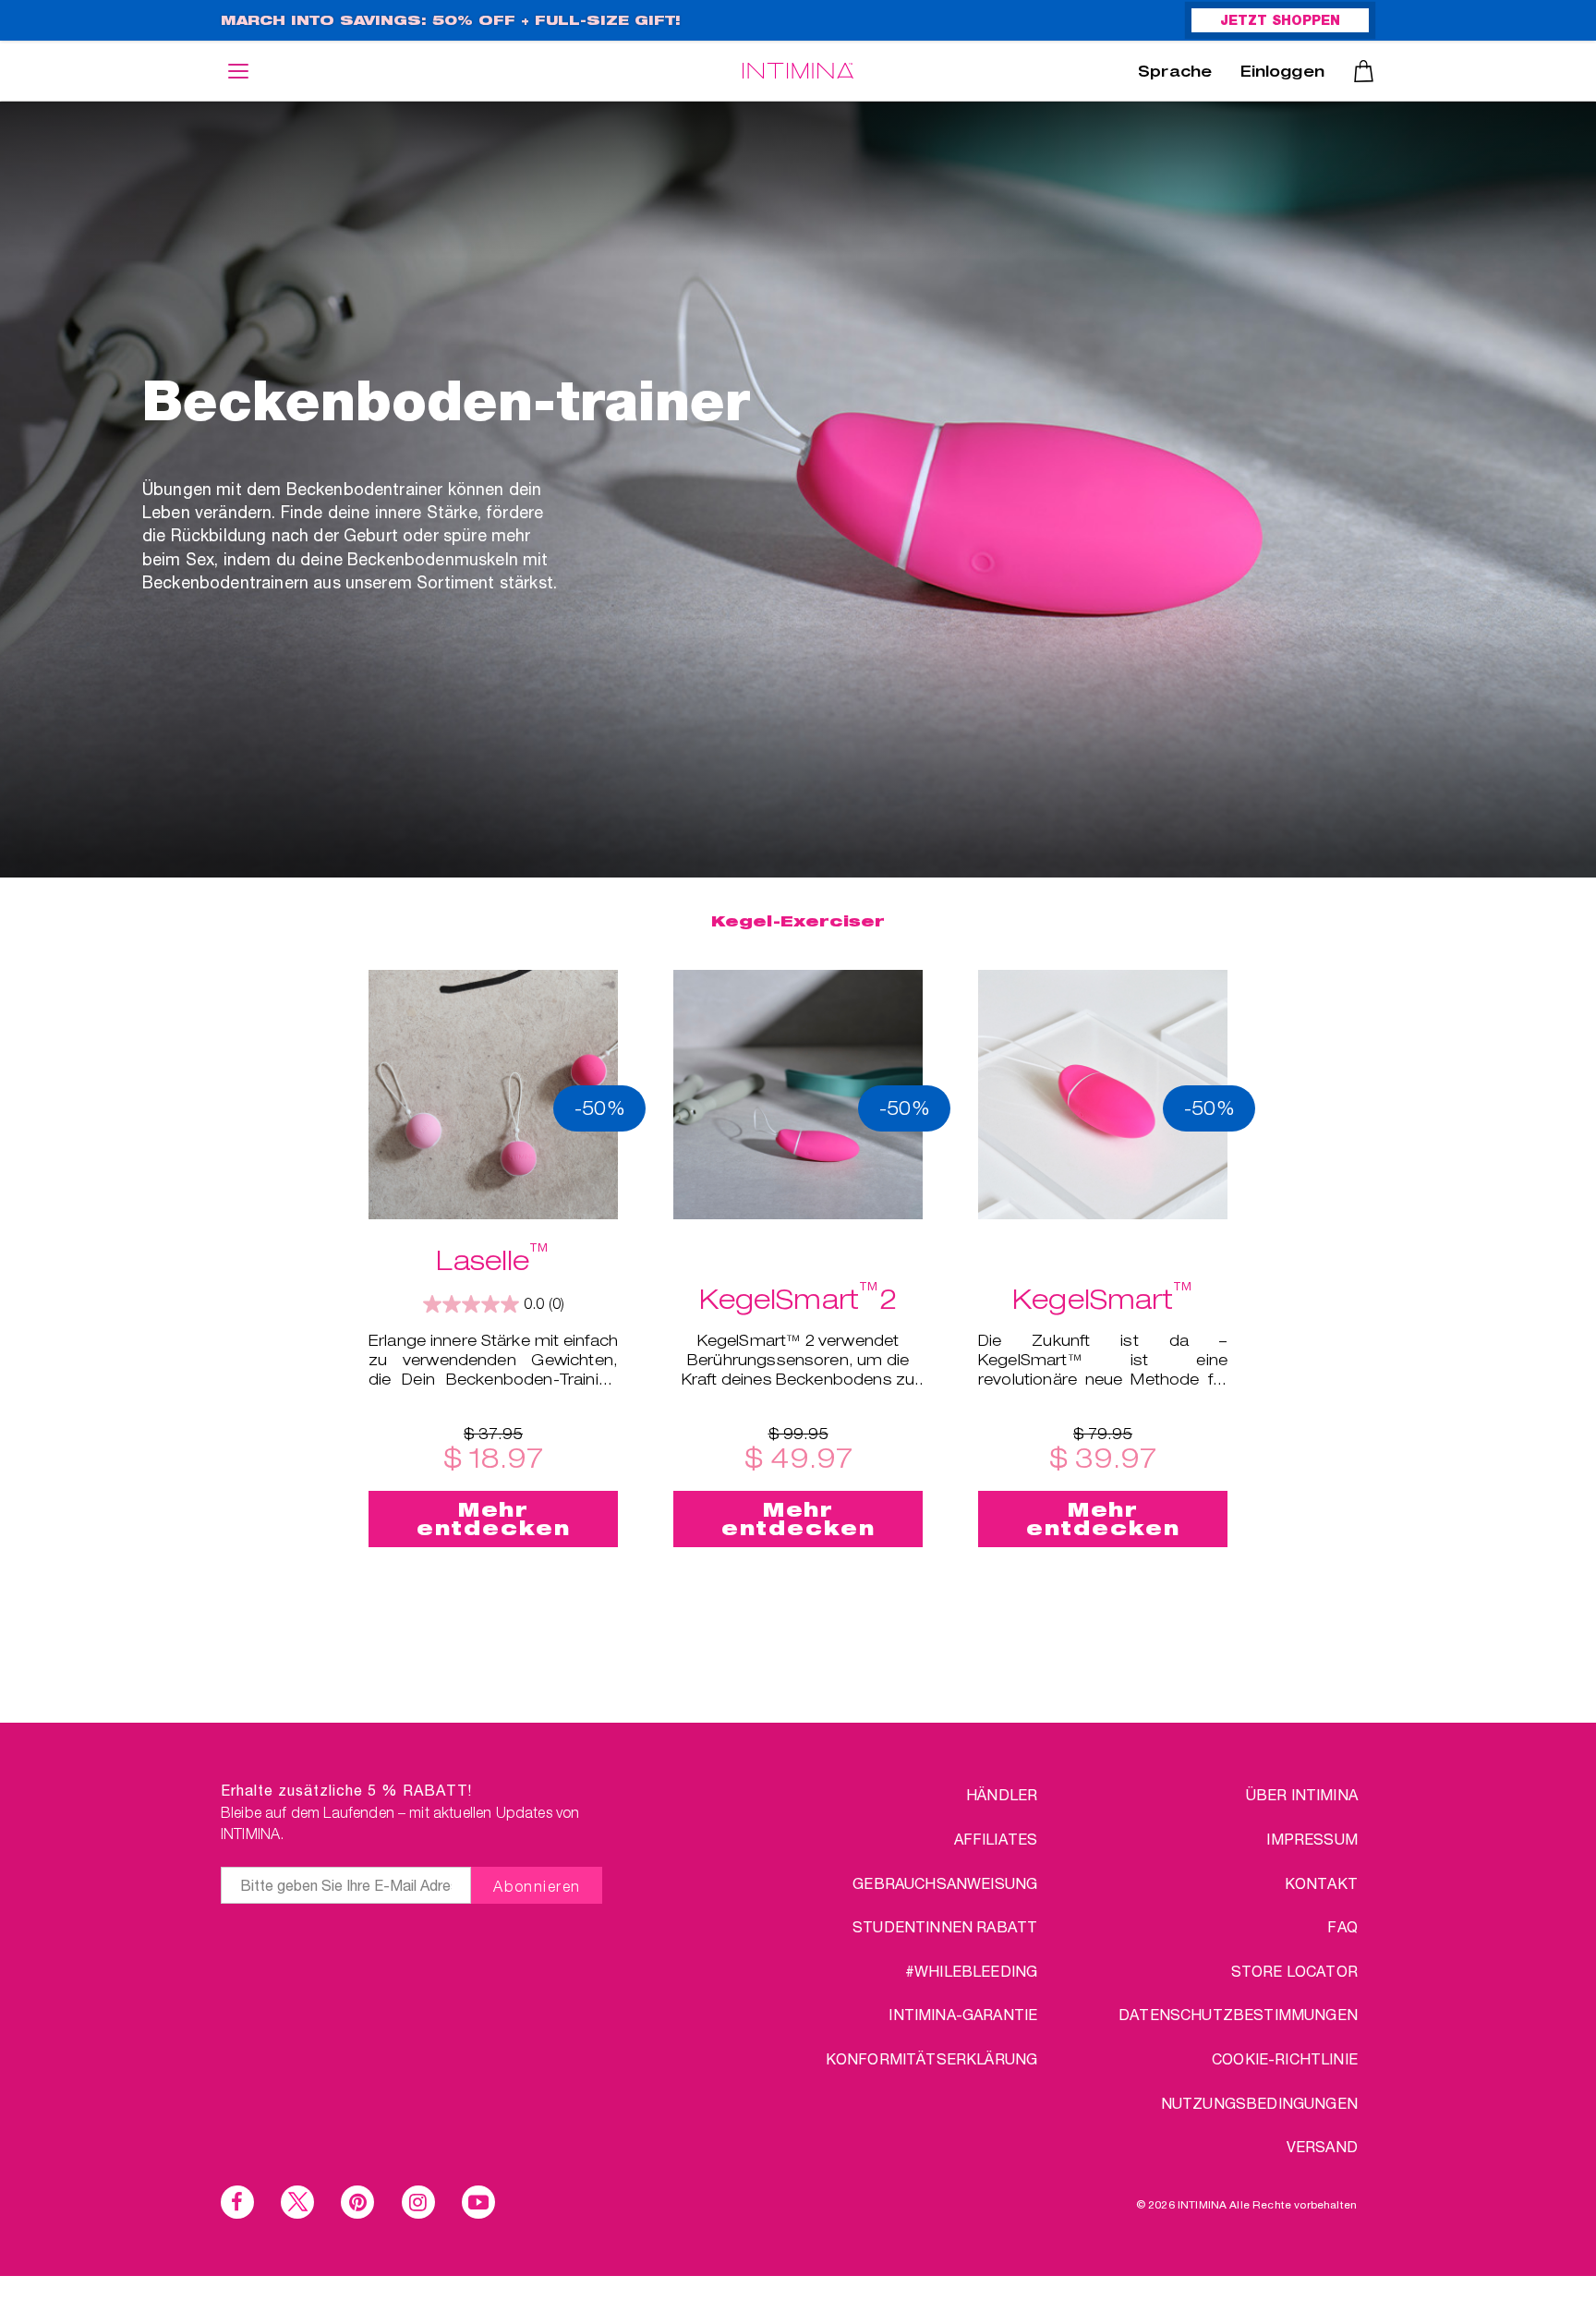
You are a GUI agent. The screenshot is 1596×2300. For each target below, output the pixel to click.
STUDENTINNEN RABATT (945, 1926)
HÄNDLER (1002, 1794)
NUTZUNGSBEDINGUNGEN (1259, 2103)
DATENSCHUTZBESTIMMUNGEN (1238, 2014)
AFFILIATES (996, 1839)
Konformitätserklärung (931, 2058)
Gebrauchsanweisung (945, 1883)
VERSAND (1322, 2146)
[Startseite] (798, 71)
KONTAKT (1321, 1883)
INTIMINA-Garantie (963, 2014)
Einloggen (1282, 74)
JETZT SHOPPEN (1280, 22)
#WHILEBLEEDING (971, 1971)
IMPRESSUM (1312, 1839)
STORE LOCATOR (1294, 1971)
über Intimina (1302, 1794)
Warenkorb (1364, 71)
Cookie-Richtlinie (1285, 2058)
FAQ (1342, 1926)
